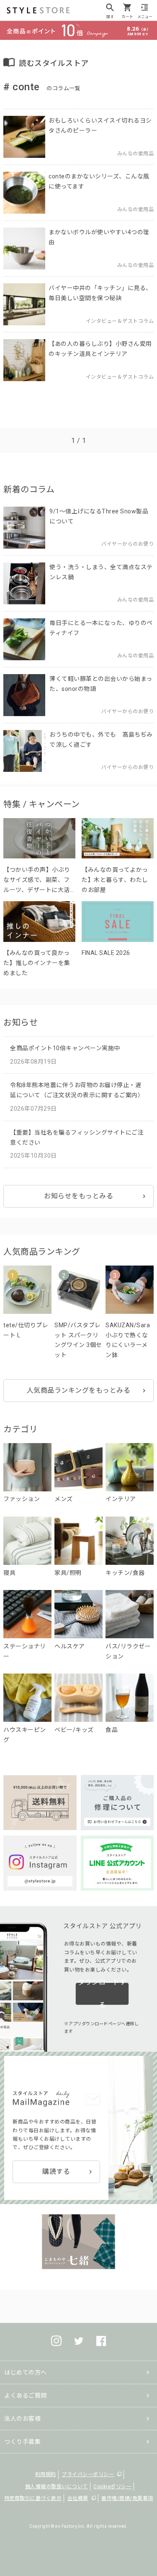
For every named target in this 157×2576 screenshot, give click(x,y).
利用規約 (46, 2474)
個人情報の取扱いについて (57, 2487)
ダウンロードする (102, 1994)
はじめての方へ (26, 2372)
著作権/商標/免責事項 (127, 2498)
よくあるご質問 (26, 2396)
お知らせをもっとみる (78, 1196)
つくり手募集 (22, 2442)
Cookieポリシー (112, 2487)
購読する (56, 2172)
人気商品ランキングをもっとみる (79, 1390)
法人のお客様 (22, 2419)
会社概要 (78, 2498)
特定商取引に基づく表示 (33, 2498)
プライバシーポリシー (88, 2474)
